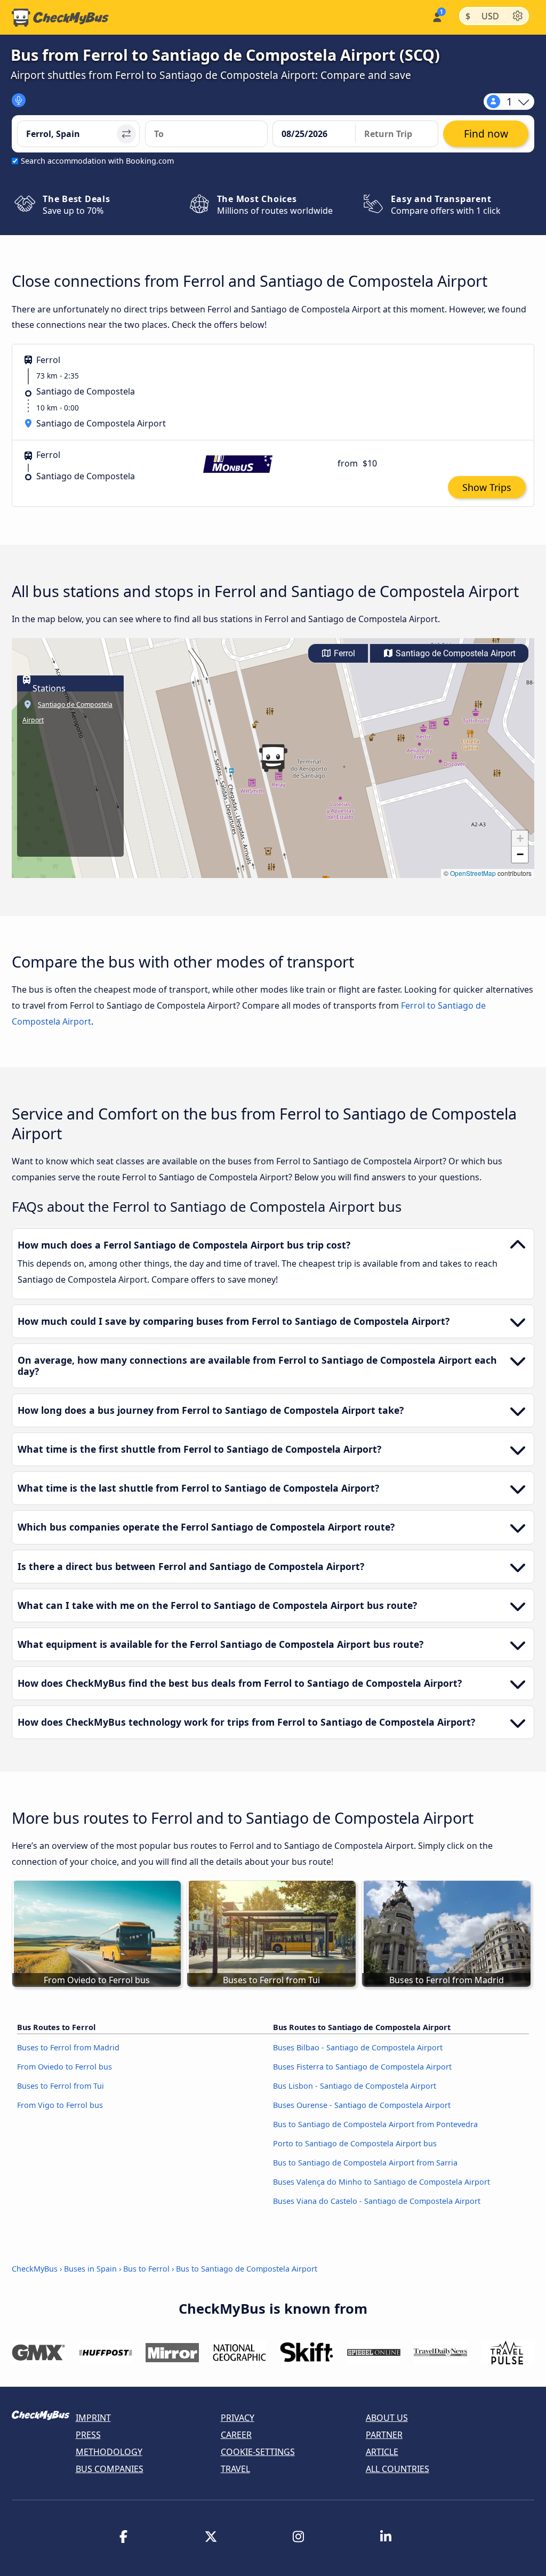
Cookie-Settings (258, 2452)
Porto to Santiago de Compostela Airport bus (355, 2143)
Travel (235, 2469)
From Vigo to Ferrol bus (60, 2105)
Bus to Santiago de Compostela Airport (247, 2269)
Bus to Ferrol (146, 2269)
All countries (398, 2469)
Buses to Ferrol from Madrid (68, 2047)
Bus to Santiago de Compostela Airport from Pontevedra (375, 2124)
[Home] (60, 18)
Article (382, 2452)
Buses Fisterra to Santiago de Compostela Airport (362, 2067)
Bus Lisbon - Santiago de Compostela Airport (355, 2086)
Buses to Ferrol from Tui (61, 2086)
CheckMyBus (35, 2269)
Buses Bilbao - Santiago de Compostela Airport (358, 2047)
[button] (273, 758)
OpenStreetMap (473, 873)
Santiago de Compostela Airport (455, 653)
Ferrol (343, 653)
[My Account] (436, 16)
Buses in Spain (90, 2269)
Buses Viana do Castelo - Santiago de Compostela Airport (377, 2201)
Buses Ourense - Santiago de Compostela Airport (362, 2105)
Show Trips (487, 487)
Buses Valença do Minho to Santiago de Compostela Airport (382, 2182)
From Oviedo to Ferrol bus (65, 2067)
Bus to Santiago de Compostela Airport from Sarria (365, 2163)
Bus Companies (110, 2469)
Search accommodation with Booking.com (97, 161)
